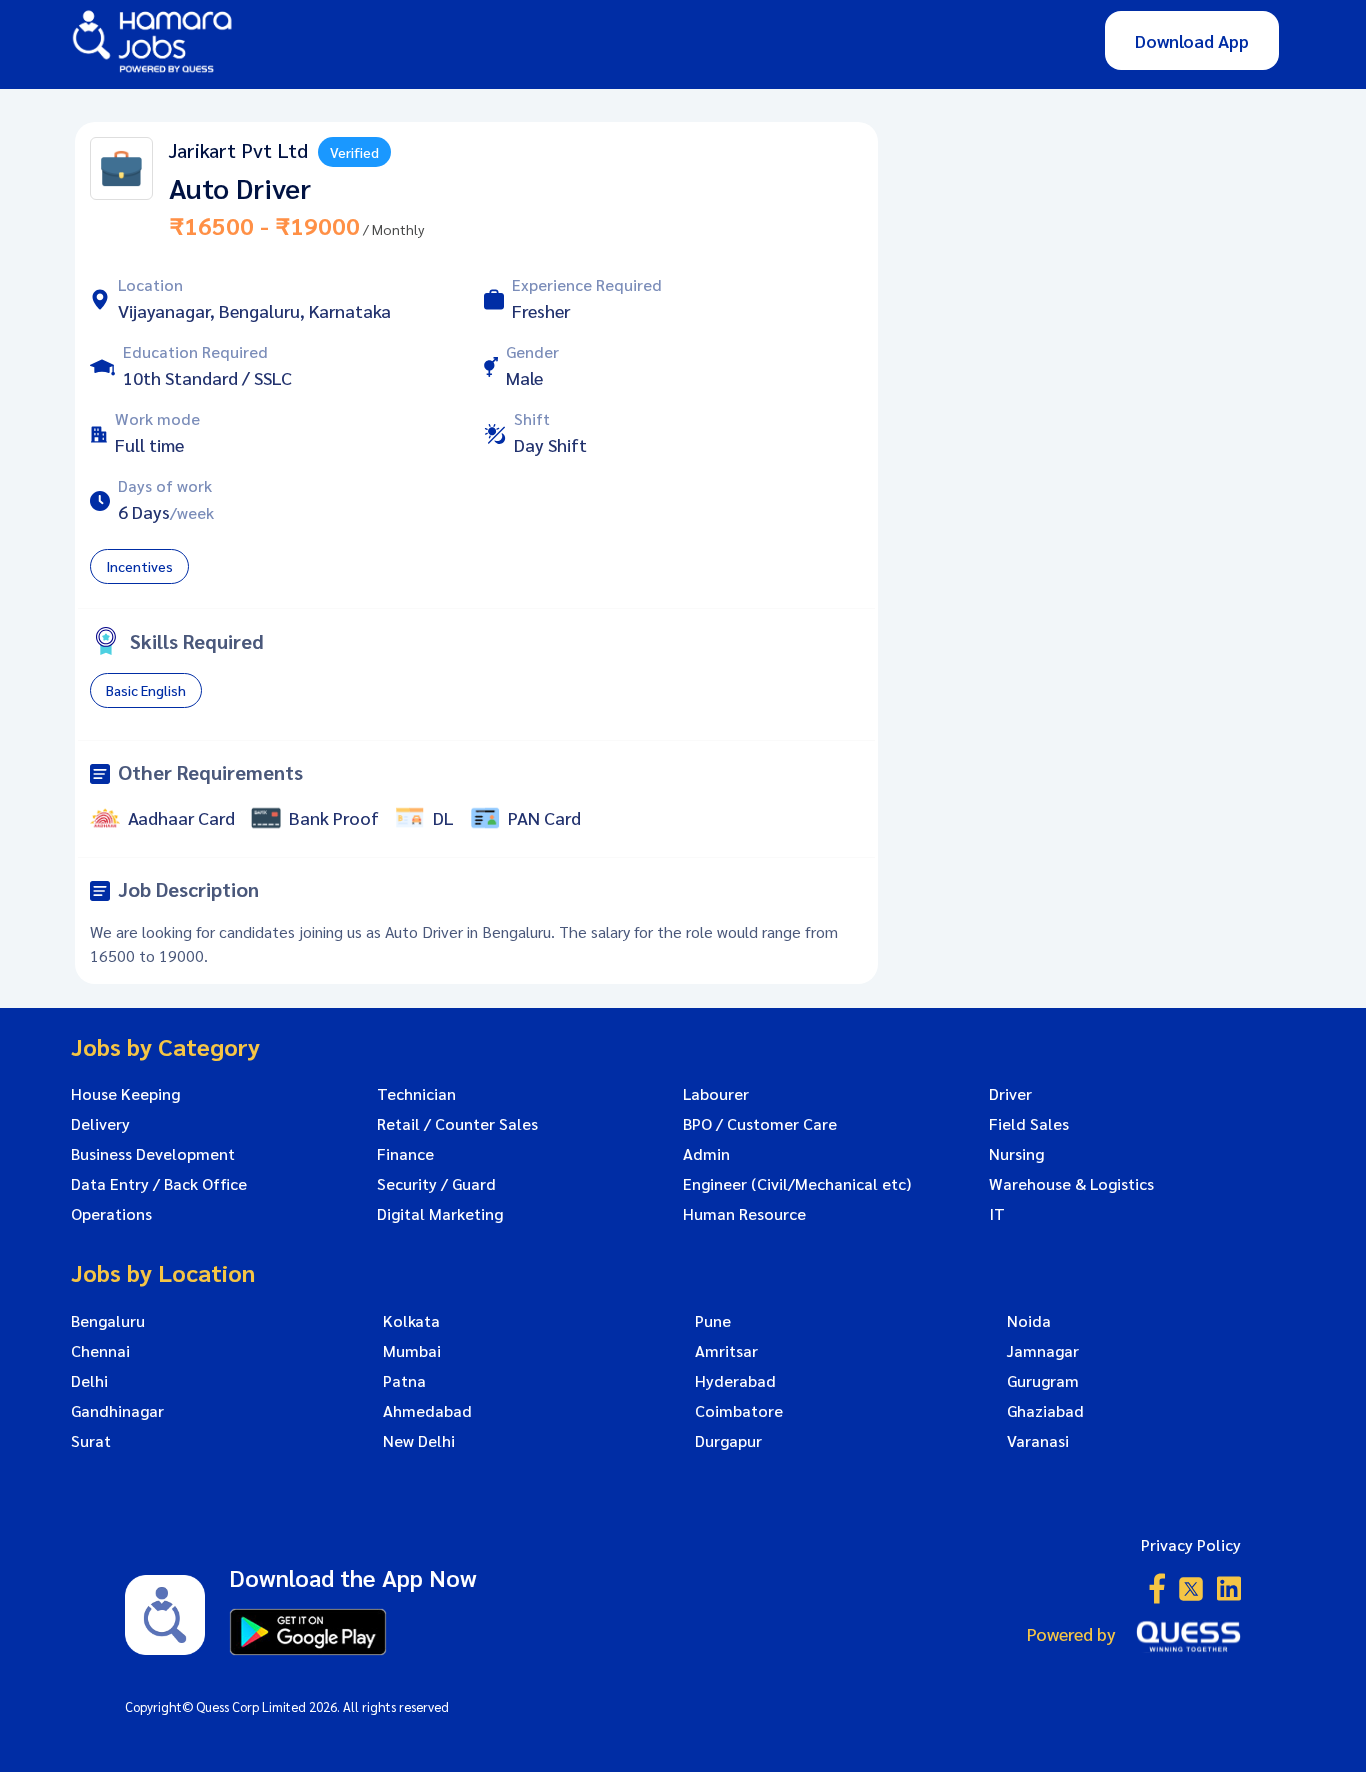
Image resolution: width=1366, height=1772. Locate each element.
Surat (91, 1441)
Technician (416, 1094)
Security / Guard (436, 1184)
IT (997, 1214)
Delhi (89, 1381)
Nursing (1016, 1154)
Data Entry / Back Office (159, 1184)
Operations (111, 1214)
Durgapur (728, 1441)
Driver (1010, 1094)
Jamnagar (1043, 1351)
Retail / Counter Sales (457, 1124)
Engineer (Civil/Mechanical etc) (797, 1184)
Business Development (153, 1154)
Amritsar (726, 1351)
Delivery (100, 1124)
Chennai (100, 1351)
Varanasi (1038, 1441)
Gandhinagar (117, 1411)
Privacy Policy (1191, 1544)
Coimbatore (739, 1411)
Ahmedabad (427, 1411)
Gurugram (1043, 1381)
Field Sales (1029, 1124)
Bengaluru (108, 1321)
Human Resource (744, 1214)
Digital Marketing (440, 1214)
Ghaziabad (1045, 1411)
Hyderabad (735, 1381)
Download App (1192, 40)
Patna (404, 1381)
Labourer (716, 1094)
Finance (405, 1154)
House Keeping (125, 1094)
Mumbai (412, 1351)
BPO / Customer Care (760, 1124)
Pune (713, 1321)
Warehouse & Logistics (1071, 1184)
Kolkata (411, 1321)
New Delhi (419, 1441)
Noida (1029, 1321)
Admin (706, 1154)
